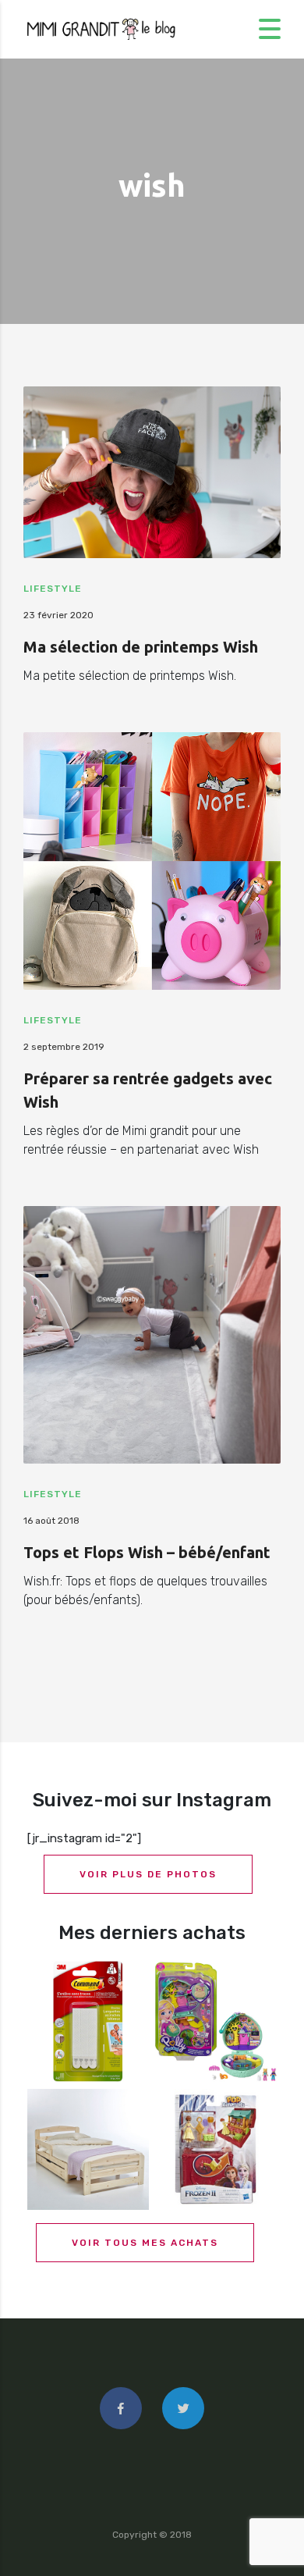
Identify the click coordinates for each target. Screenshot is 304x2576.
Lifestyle (53, 589)
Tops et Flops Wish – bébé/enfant (147, 1552)
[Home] (101, 28)
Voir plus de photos (148, 1874)
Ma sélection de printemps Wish (141, 647)
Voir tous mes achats (145, 2243)
